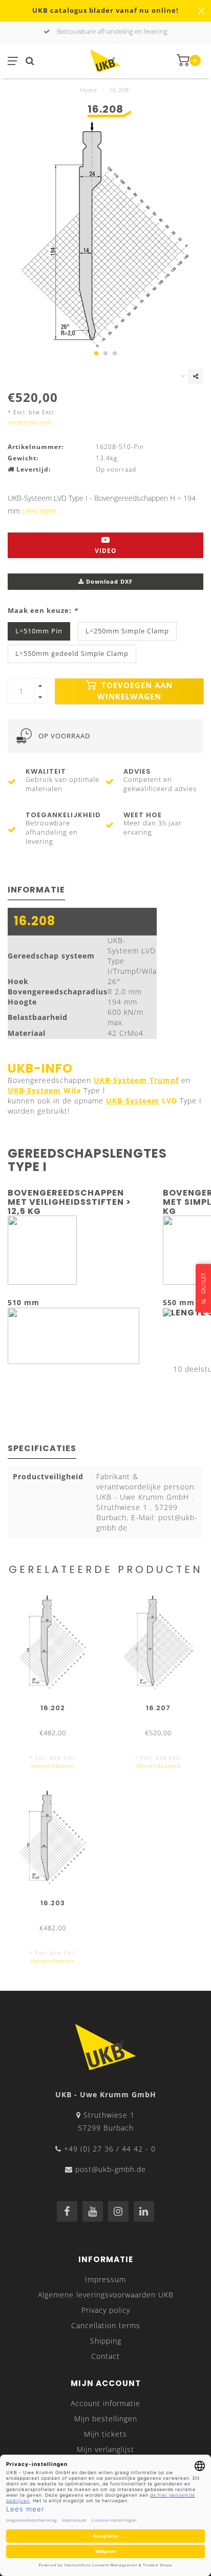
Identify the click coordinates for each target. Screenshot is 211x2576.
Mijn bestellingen (106, 2419)
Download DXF (108, 581)
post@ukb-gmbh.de (111, 2169)
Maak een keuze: (43, 611)
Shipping (106, 2341)
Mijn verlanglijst (105, 2449)
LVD (142, 1101)
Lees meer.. (41, 511)
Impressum (105, 2279)
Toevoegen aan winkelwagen (135, 691)
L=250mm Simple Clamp (127, 631)
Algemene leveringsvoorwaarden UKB (106, 2295)
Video (106, 551)
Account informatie (105, 2403)
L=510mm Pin (39, 631)
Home (89, 90)
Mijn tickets (105, 2434)
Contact (105, 2356)
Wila (44, 1090)
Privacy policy (106, 2310)
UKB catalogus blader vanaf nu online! (105, 10)
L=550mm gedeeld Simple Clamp (72, 654)
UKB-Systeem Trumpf (136, 1080)
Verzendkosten (30, 422)
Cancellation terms (106, 2325)
